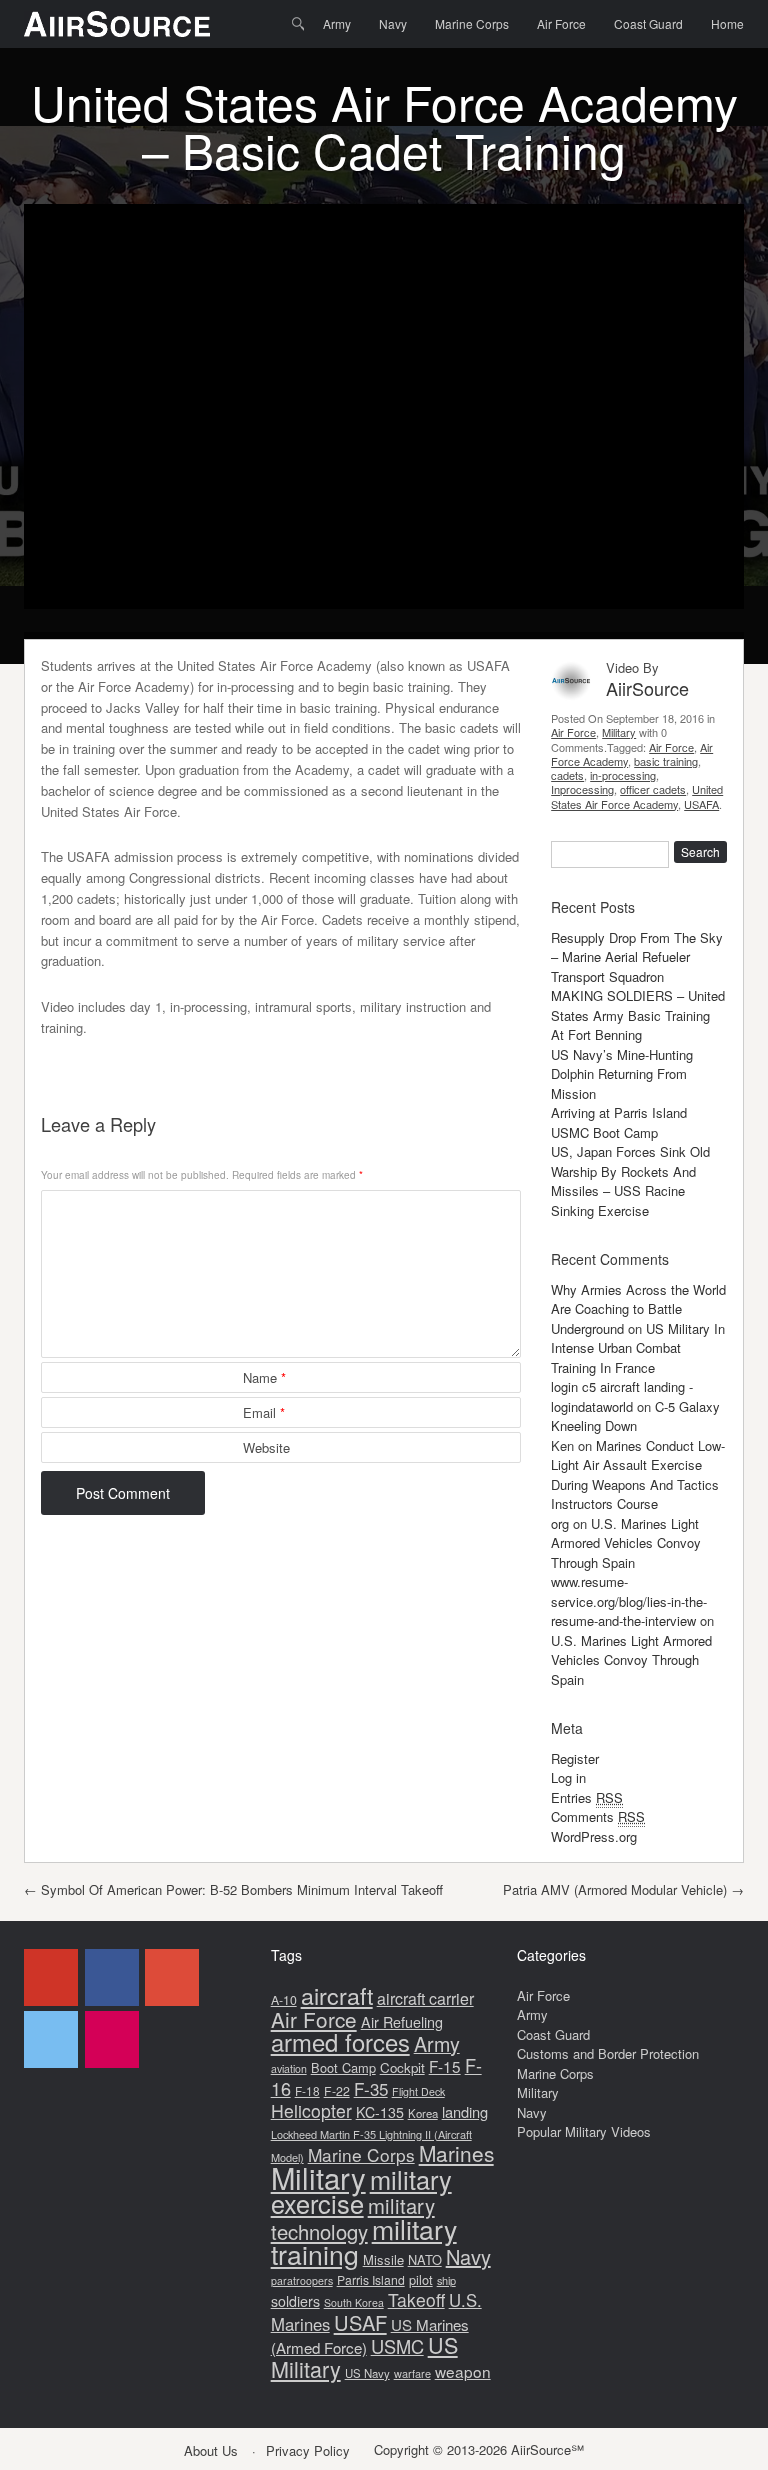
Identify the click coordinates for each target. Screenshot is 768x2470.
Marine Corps (472, 23)
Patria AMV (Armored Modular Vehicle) (623, 1889)
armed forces (340, 2042)
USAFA (701, 804)
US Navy (367, 2373)
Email (264, 1412)
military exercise (361, 2191)
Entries (587, 1797)
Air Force (561, 23)
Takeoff (416, 2299)
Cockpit (402, 2067)
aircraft (337, 1995)
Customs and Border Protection (608, 2053)
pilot (421, 2279)
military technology (353, 2218)
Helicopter (311, 2110)
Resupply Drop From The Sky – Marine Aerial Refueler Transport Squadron (637, 957)
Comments (598, 1816)
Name (264, 1377)
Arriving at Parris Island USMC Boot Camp (619, 1122)
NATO (425, 2259)
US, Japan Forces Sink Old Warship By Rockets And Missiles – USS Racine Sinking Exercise (630, 1181)
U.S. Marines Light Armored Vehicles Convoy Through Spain (626, 1543)
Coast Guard (648, 23)
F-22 (337, 2091)
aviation (289, 2068)
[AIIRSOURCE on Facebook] (112, 1977)
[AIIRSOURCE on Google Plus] (172, 1977)
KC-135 (380, 2112)
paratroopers (302, 2280)
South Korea (354, 2302)
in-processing (623, 775)
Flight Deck (418, 2091)
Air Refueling (402, 2021)
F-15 (445, 2066)
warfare (412, 2373)
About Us (211, 2450)
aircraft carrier (425, 1998)
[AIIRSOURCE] (117, 24)
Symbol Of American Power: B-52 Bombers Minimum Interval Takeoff (233, 1889)
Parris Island (371, 2279)
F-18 (307, 2090)
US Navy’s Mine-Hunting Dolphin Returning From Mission (622, 1074)
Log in (568, 1777)
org (560, 1523)
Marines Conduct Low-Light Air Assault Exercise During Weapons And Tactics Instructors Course (638, 1475)
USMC (397, 2346)
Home (727, 23)
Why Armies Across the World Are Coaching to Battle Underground (638, 1309)
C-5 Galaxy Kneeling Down (635, 1416)
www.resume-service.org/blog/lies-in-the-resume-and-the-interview (629, 1601)
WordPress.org (594, 1836)
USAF (360, 2322)
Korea (423, 2113)
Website (266, 1447)
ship (446, 2280)
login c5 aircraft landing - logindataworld (622, 1396)
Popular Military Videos (584, 2131)
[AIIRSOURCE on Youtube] (51, 1977)
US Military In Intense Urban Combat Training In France (638, 1348)
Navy (393, 23)
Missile (383, 2259)
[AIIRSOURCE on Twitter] (51, 2039)
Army (337, 23)
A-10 (284, 2000)
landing (465, 2111)
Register (575, 1758)
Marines (456, 2153)
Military (619, 732)
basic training (666, 761)
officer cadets (653, 789)
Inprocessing (582, 789)
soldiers (295, 2301)
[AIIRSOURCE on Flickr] (112, 2039)
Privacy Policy (308, 2450)
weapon (463, 2371)
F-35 (371, 2088)
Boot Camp (343, 2067)
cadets (567, 775)
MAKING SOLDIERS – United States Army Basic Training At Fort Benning (638, 1015)
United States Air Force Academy (637, 796)
